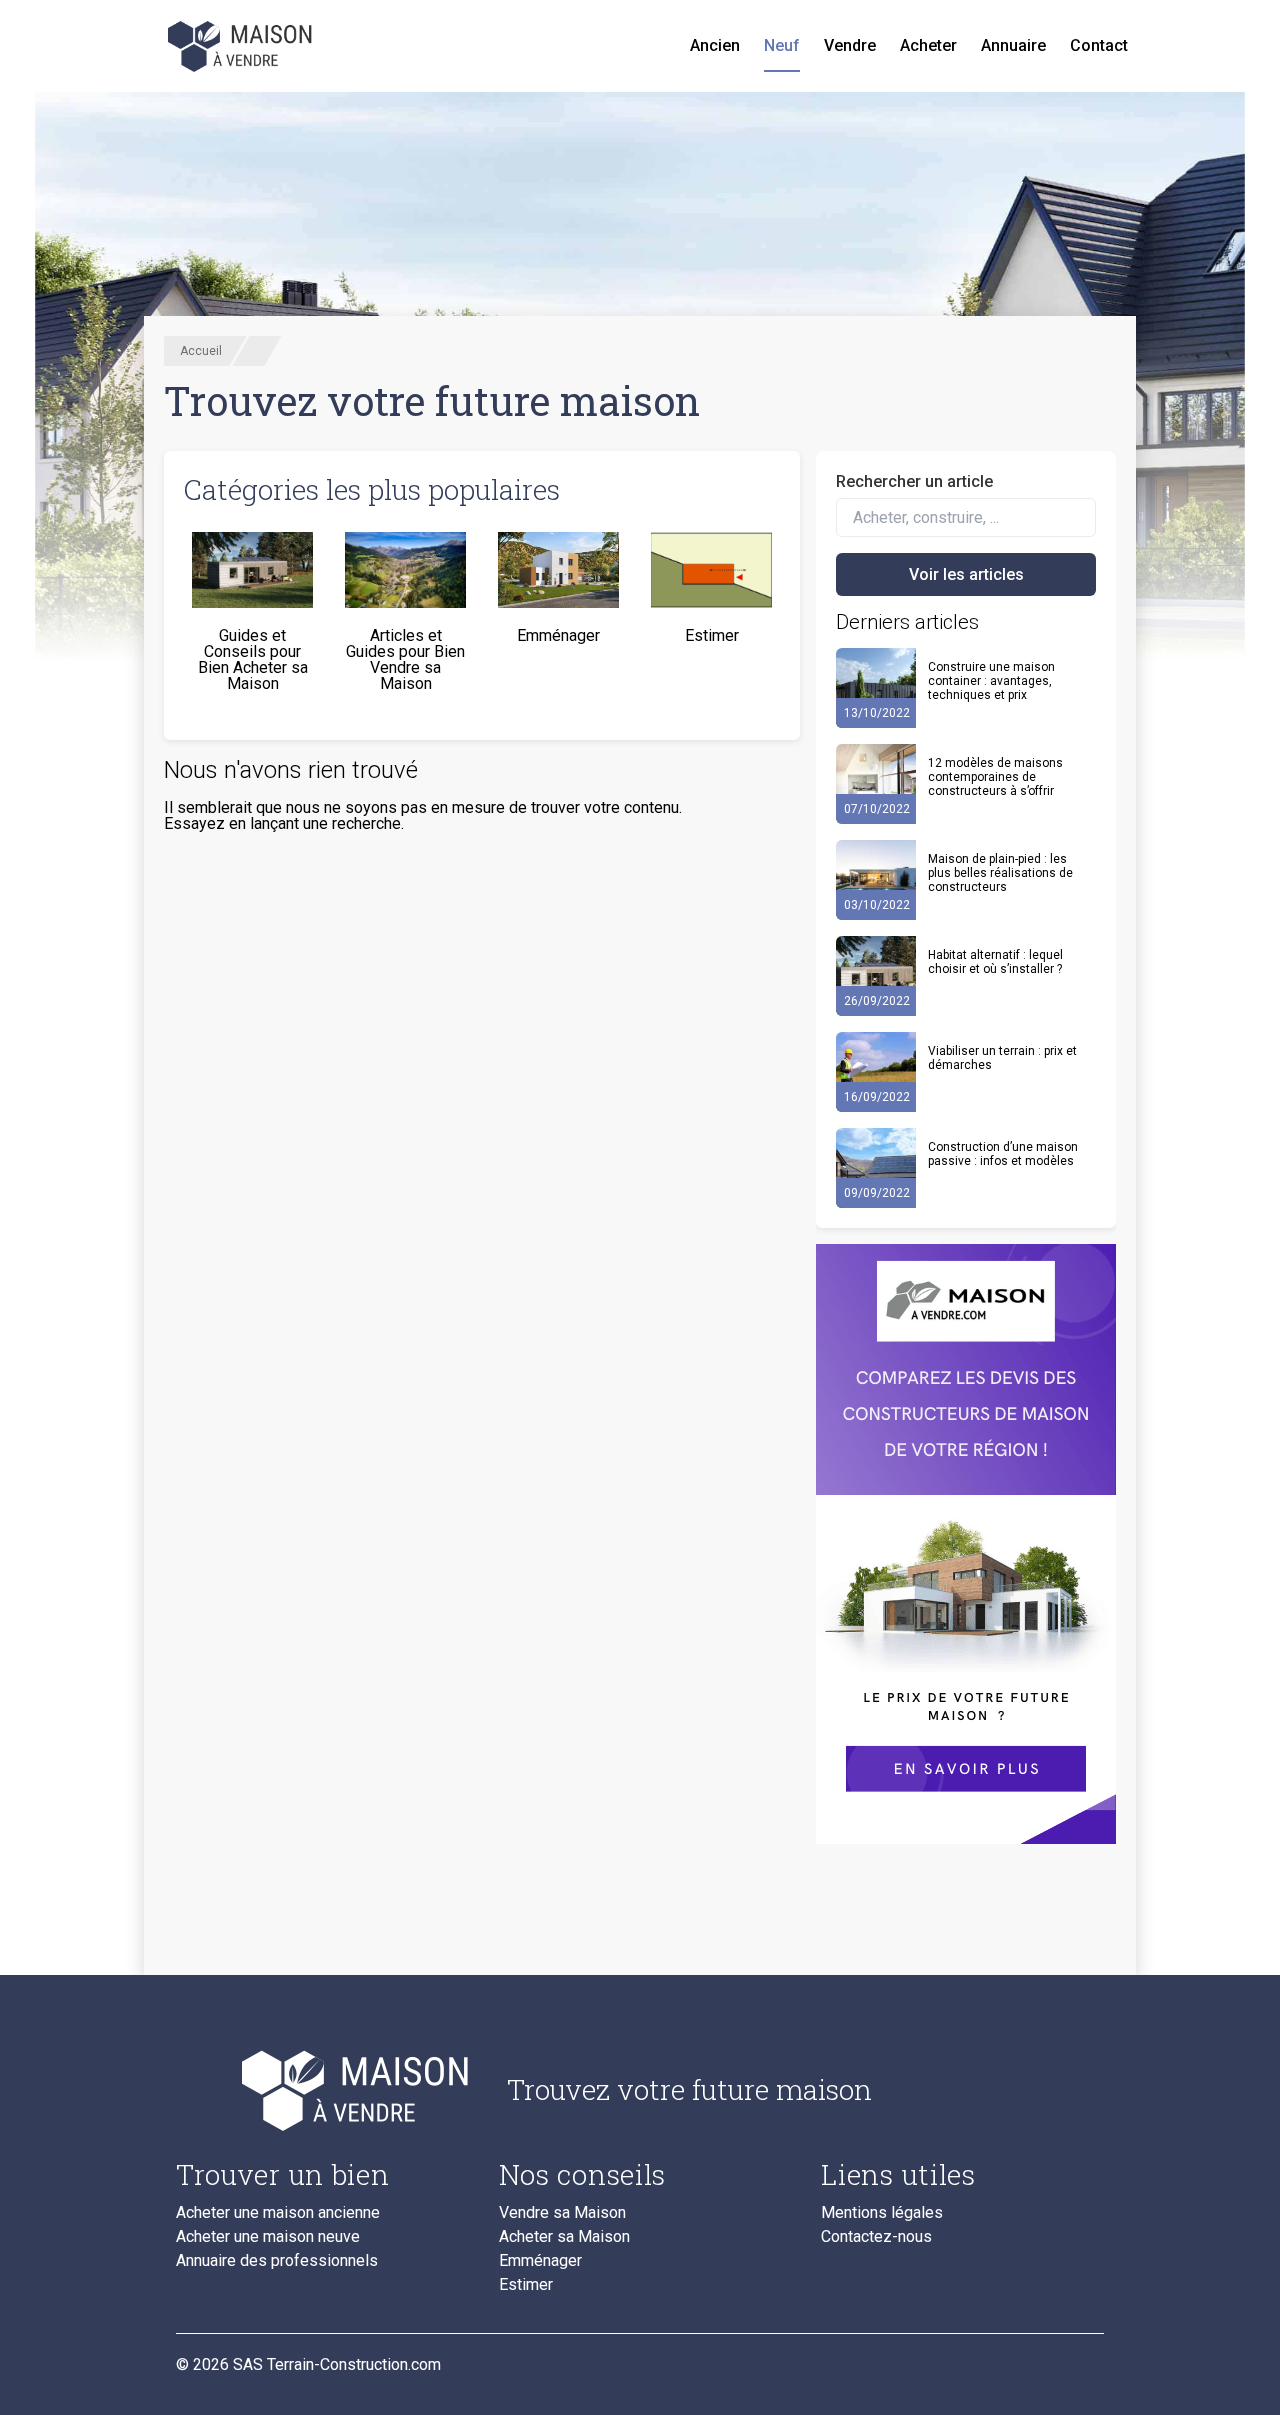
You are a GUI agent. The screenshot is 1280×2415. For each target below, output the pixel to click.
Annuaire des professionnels (277, 2261)
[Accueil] (242, 46)
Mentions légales (882, 2213)
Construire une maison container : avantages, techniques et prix (991, 681)
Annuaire (1013, 45)
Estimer (526, 2285)
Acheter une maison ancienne (278, 2213)
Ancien (715, 45)
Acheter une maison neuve (268, 2237)
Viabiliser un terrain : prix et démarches (1002, 1058)
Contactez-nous (876, 2237)
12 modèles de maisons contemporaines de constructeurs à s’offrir (995, 777)
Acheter (928, 45)
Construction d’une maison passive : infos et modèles (1003, 1154)
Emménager (540, 2261)
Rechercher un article (914, 481)
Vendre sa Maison (562, 2213)
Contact (1099, 45)
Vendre (850, 45)
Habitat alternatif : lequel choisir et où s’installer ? (995, 962)
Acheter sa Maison (564, 2237)
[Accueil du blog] (325, 2090)
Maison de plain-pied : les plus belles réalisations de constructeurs (1000, 873)
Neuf (782, 45)
